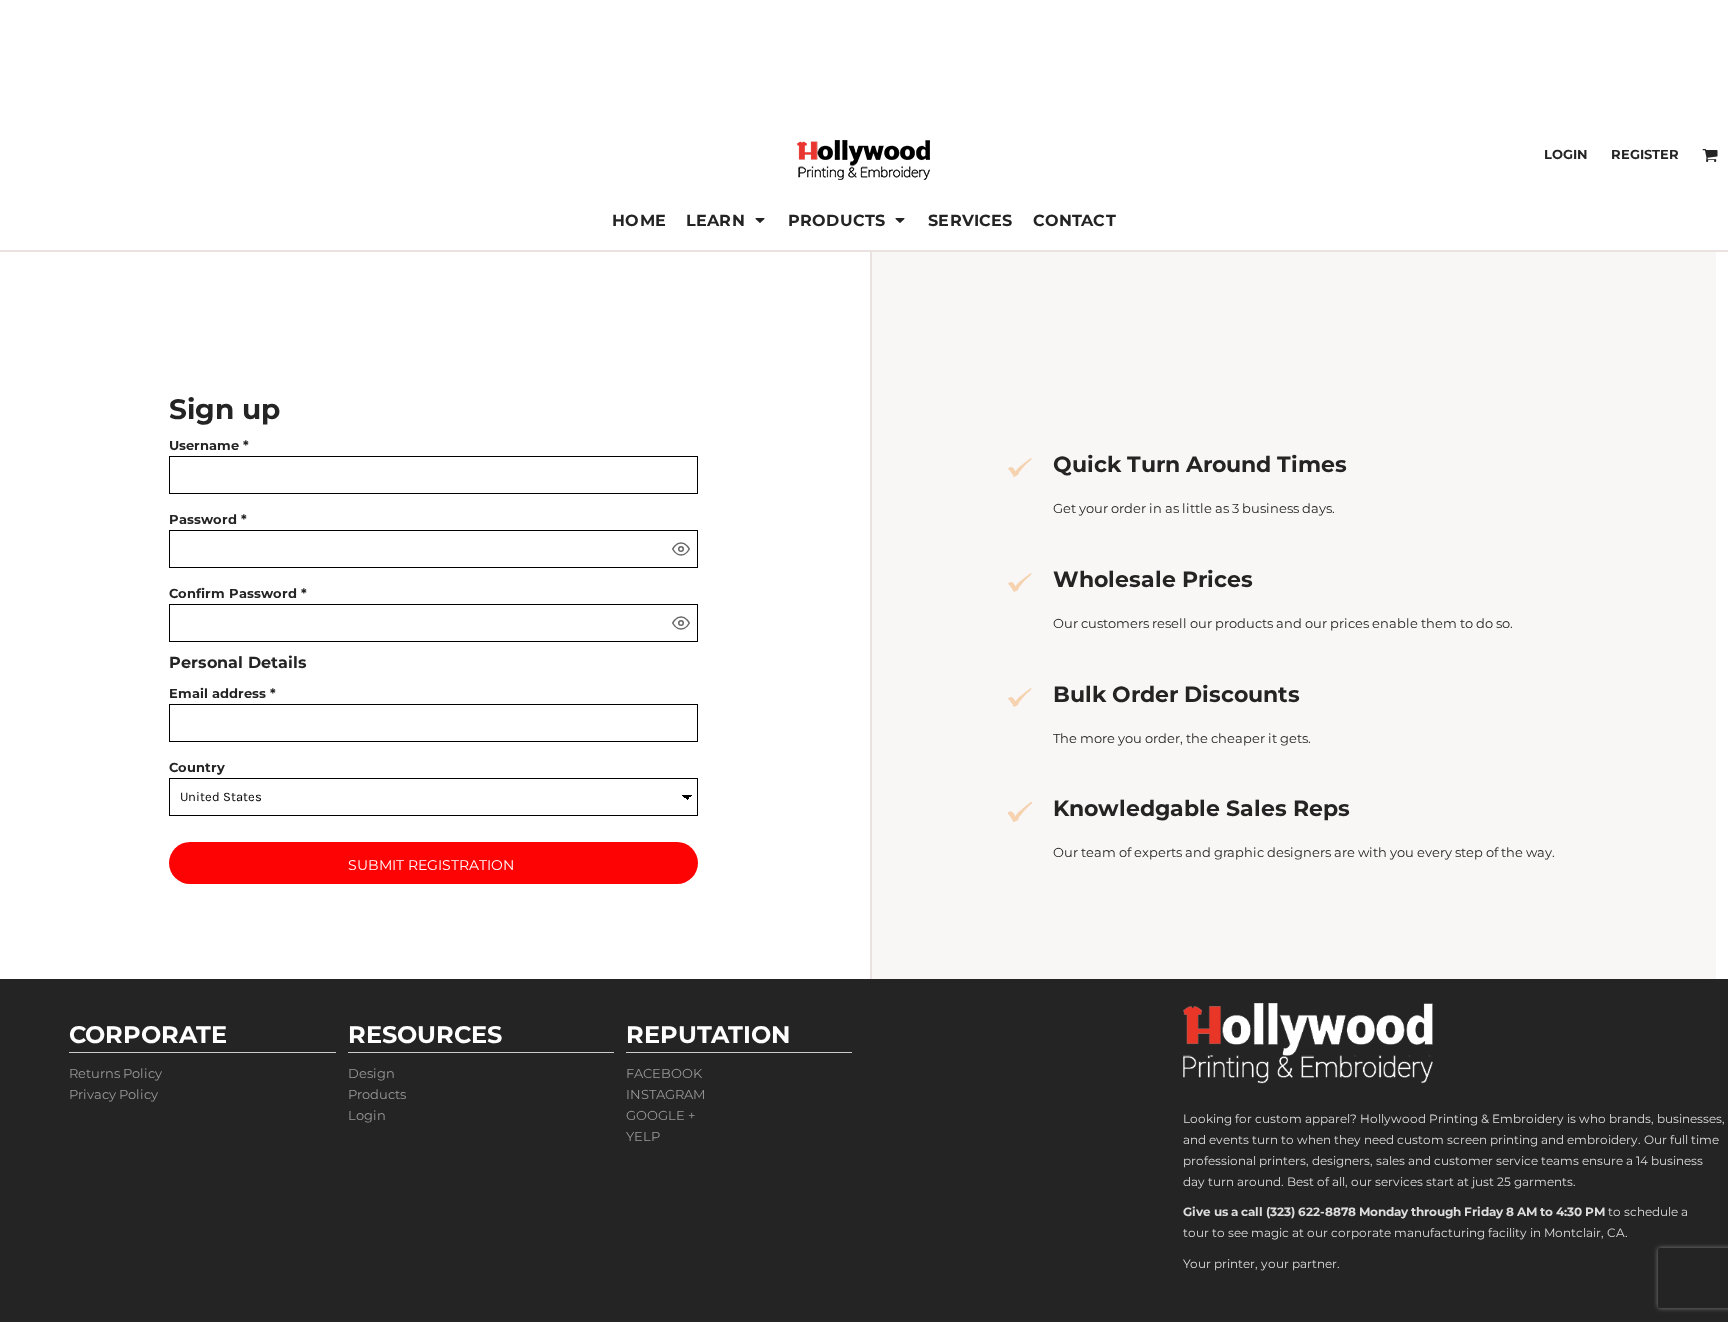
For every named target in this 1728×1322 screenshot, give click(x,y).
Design (371, 1073)
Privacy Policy (113, 1094)
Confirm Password (233, 593)
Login (1566, 154)
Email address (217, 693)
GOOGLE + (660, 1115)
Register (1645, 154)
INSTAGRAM (665, 1094)
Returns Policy (115, 1073)
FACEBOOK (664, 1073)
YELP (643, 1136)
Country (197, 767)
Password (203, 519)
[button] (727, 220)
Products (377, 1094)
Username (204, 445)
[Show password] (681, 549)
